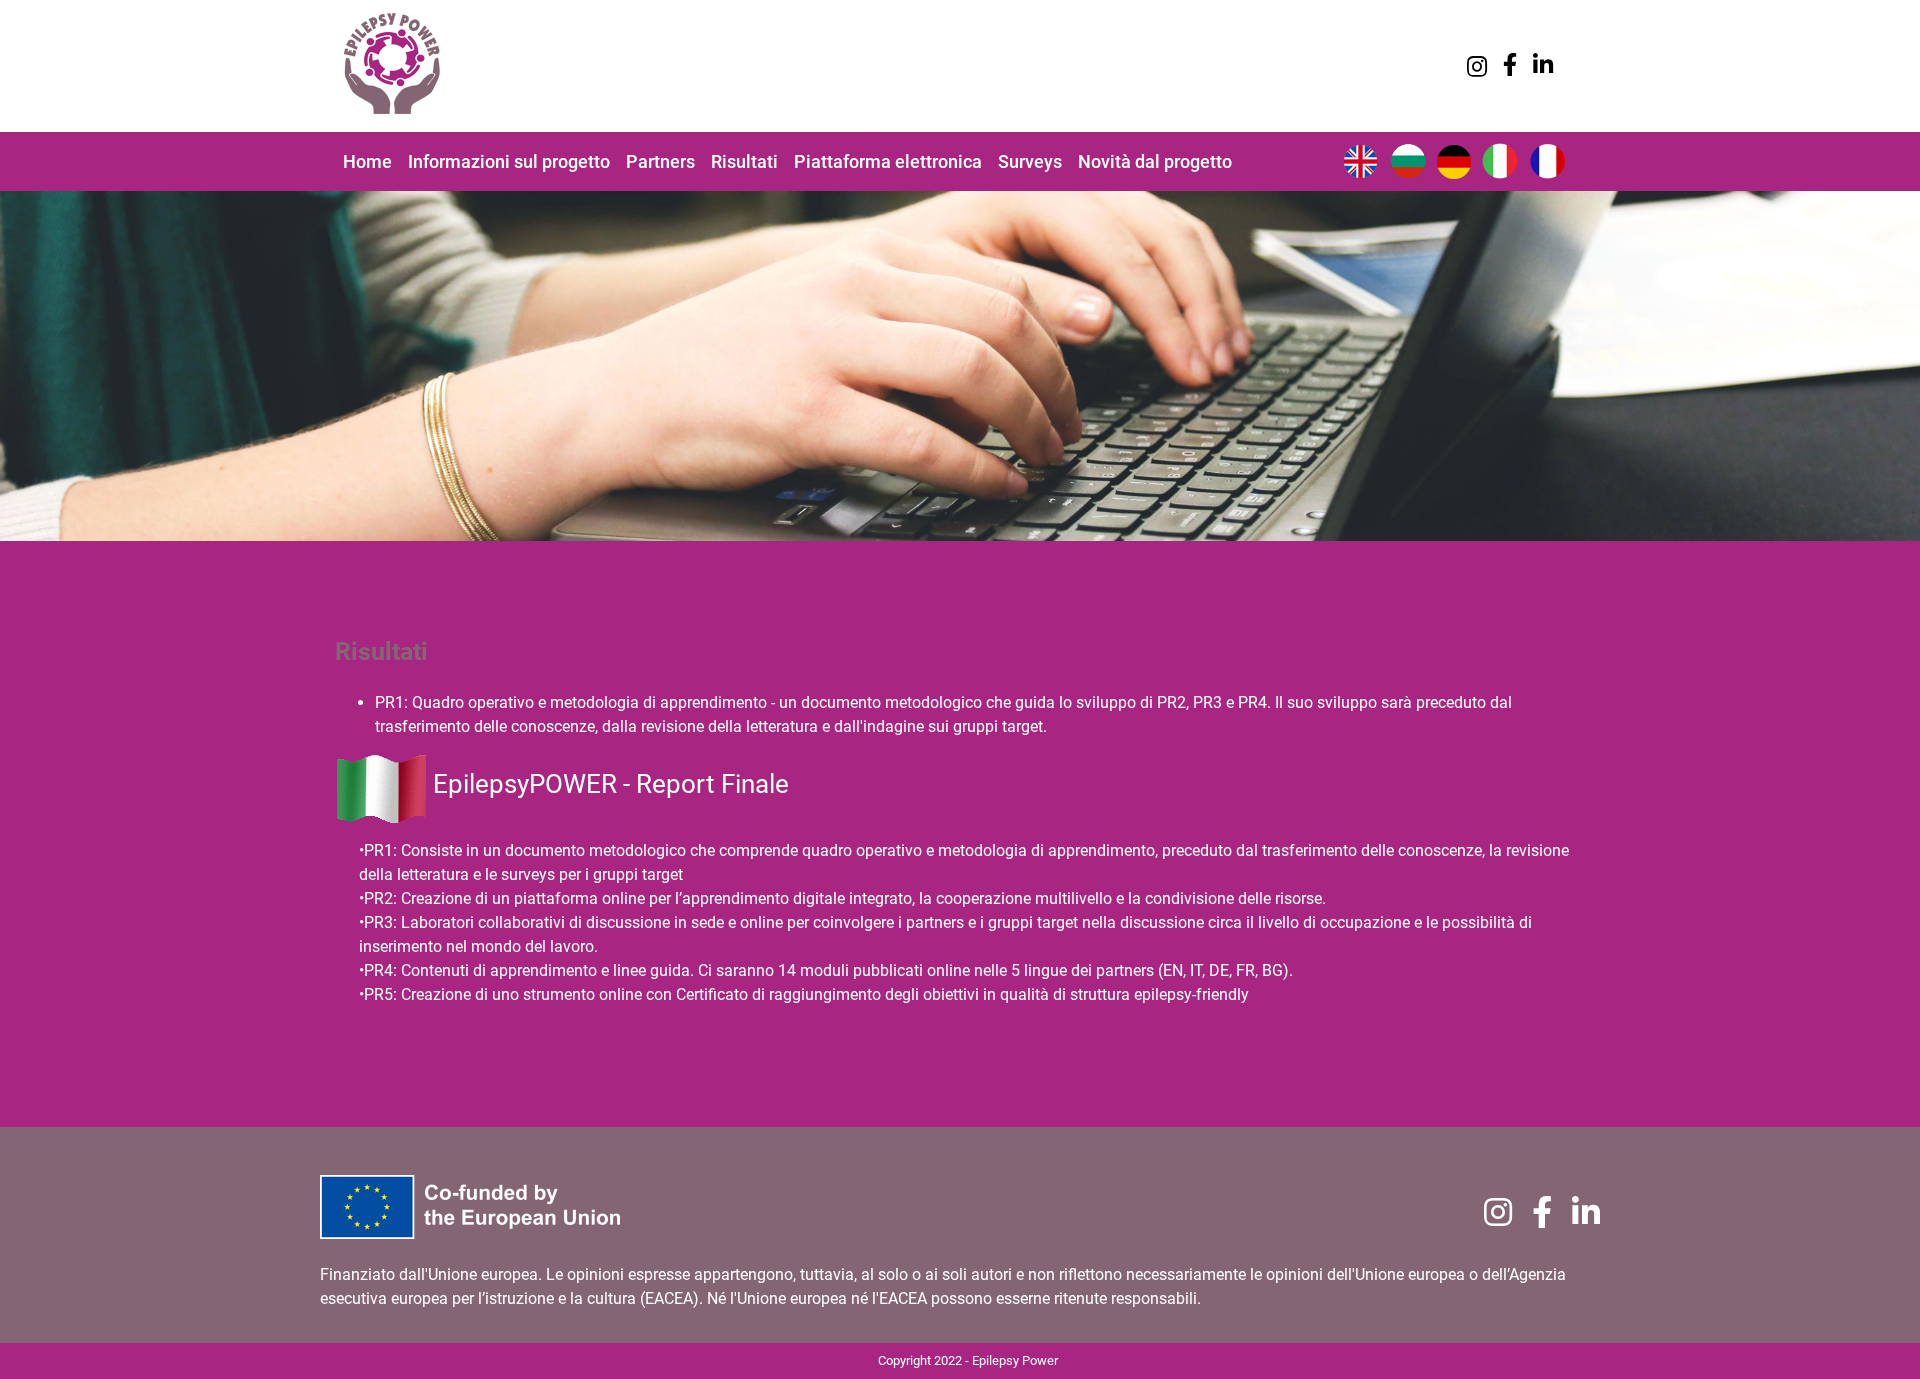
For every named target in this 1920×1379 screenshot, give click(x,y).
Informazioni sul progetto (509, 161)
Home (367, 161)
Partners (660, 161)
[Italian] (1500, 159)
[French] (1549, 159)
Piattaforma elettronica (888, 161)
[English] (1359, 159)
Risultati (744, 161)
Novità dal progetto (1155, 161)
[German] (1454, 159)
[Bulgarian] (1409, 159)
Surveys (1030, 161)
